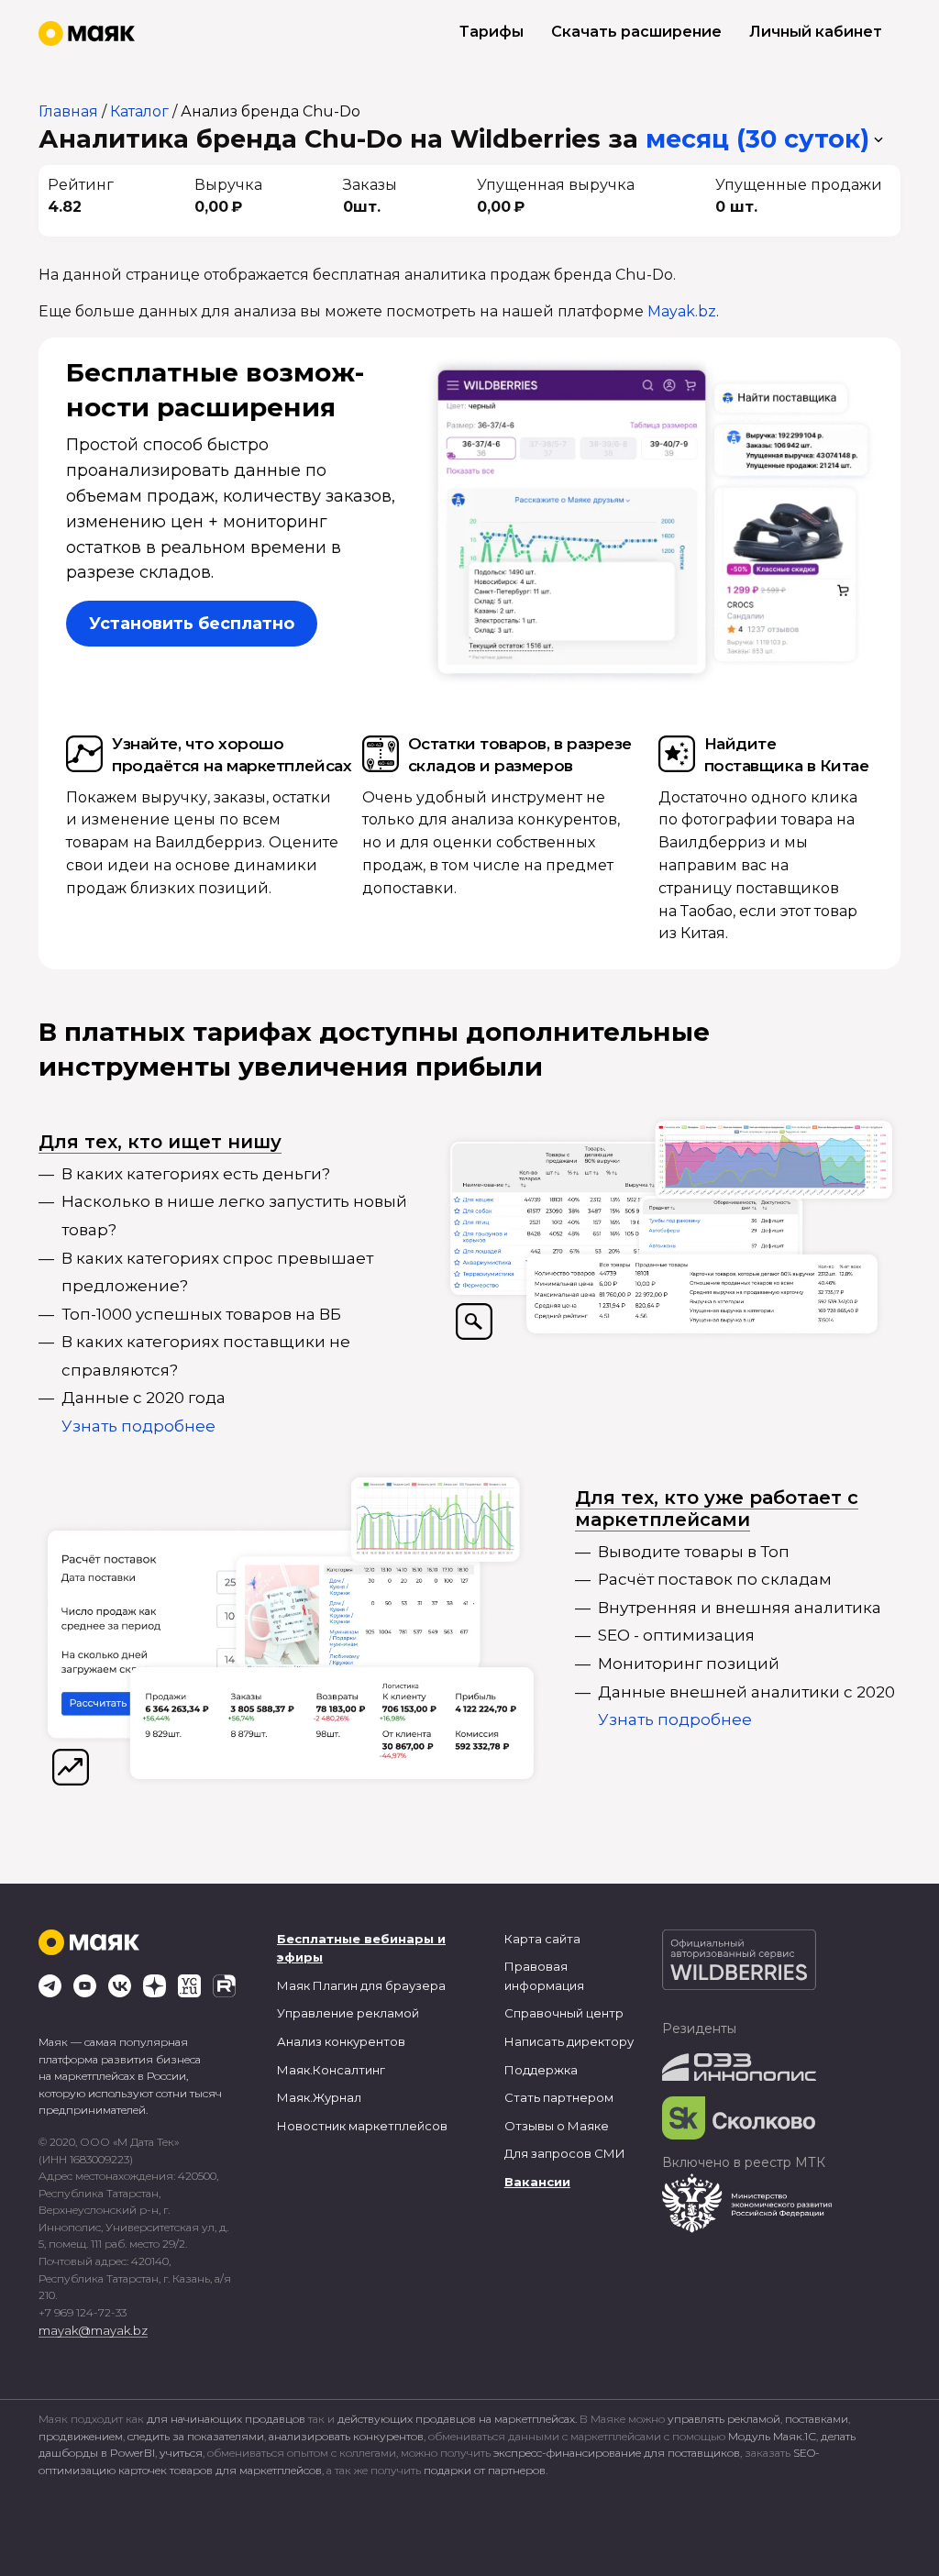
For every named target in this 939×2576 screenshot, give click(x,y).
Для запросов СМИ (565, 2153)
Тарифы (492, 32)
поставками (817, 2419)
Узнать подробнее (138, 1426)
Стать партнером (559, 2097)
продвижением (81, 2436)
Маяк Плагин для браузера (361, 1985)
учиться (181, 2453)
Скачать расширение (636, 32)
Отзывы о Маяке (557, 2126)
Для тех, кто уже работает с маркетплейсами (717, 1509)
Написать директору (569, 2041)
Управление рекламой (348, 2013)
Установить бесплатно (192, 624)
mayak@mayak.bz (93, 2330)
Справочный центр (564, 2013)
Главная (68, 111)
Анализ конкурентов (341, 2041)
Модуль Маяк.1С (772, 2436)
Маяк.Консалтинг (331, 2070)
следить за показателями (196, 2436)
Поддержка (541, 2070)
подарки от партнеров (485, 2470)
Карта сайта (542, 1939)
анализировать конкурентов (346, 2436)
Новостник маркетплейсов (362, 2126)
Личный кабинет (816, 32)
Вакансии (537, 2182)
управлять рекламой (724, 2419)
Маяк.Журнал (319, 2097)
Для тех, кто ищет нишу (160, 1142)
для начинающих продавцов (227, 2419)
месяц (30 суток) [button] (757, 139)
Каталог (139, 111)
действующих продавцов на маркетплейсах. (457, 2419)
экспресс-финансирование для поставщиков (617, 2453)
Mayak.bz (682, 311)
